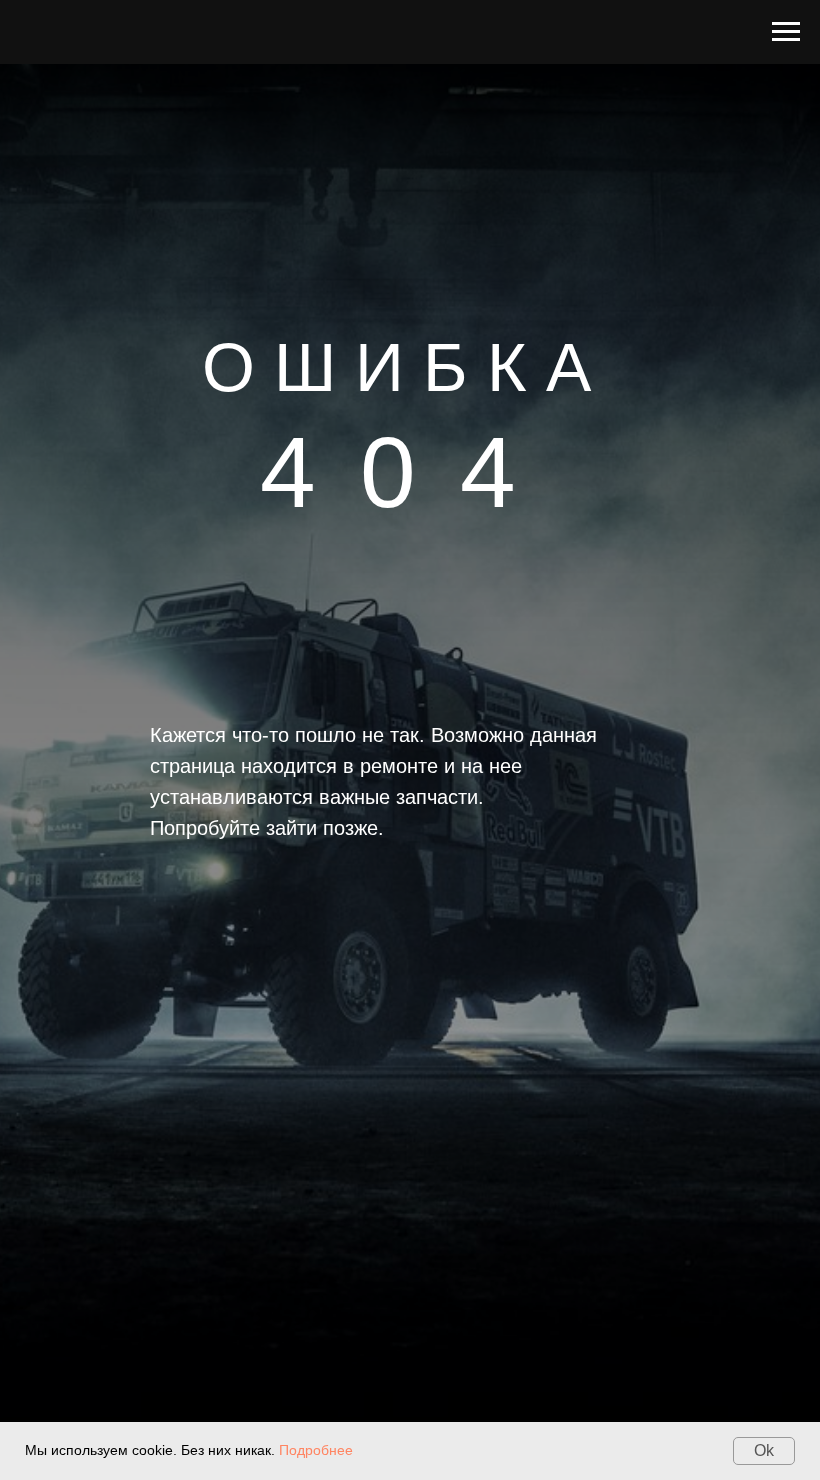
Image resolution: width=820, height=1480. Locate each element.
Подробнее (316, 1450)
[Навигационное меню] (786, 32)
